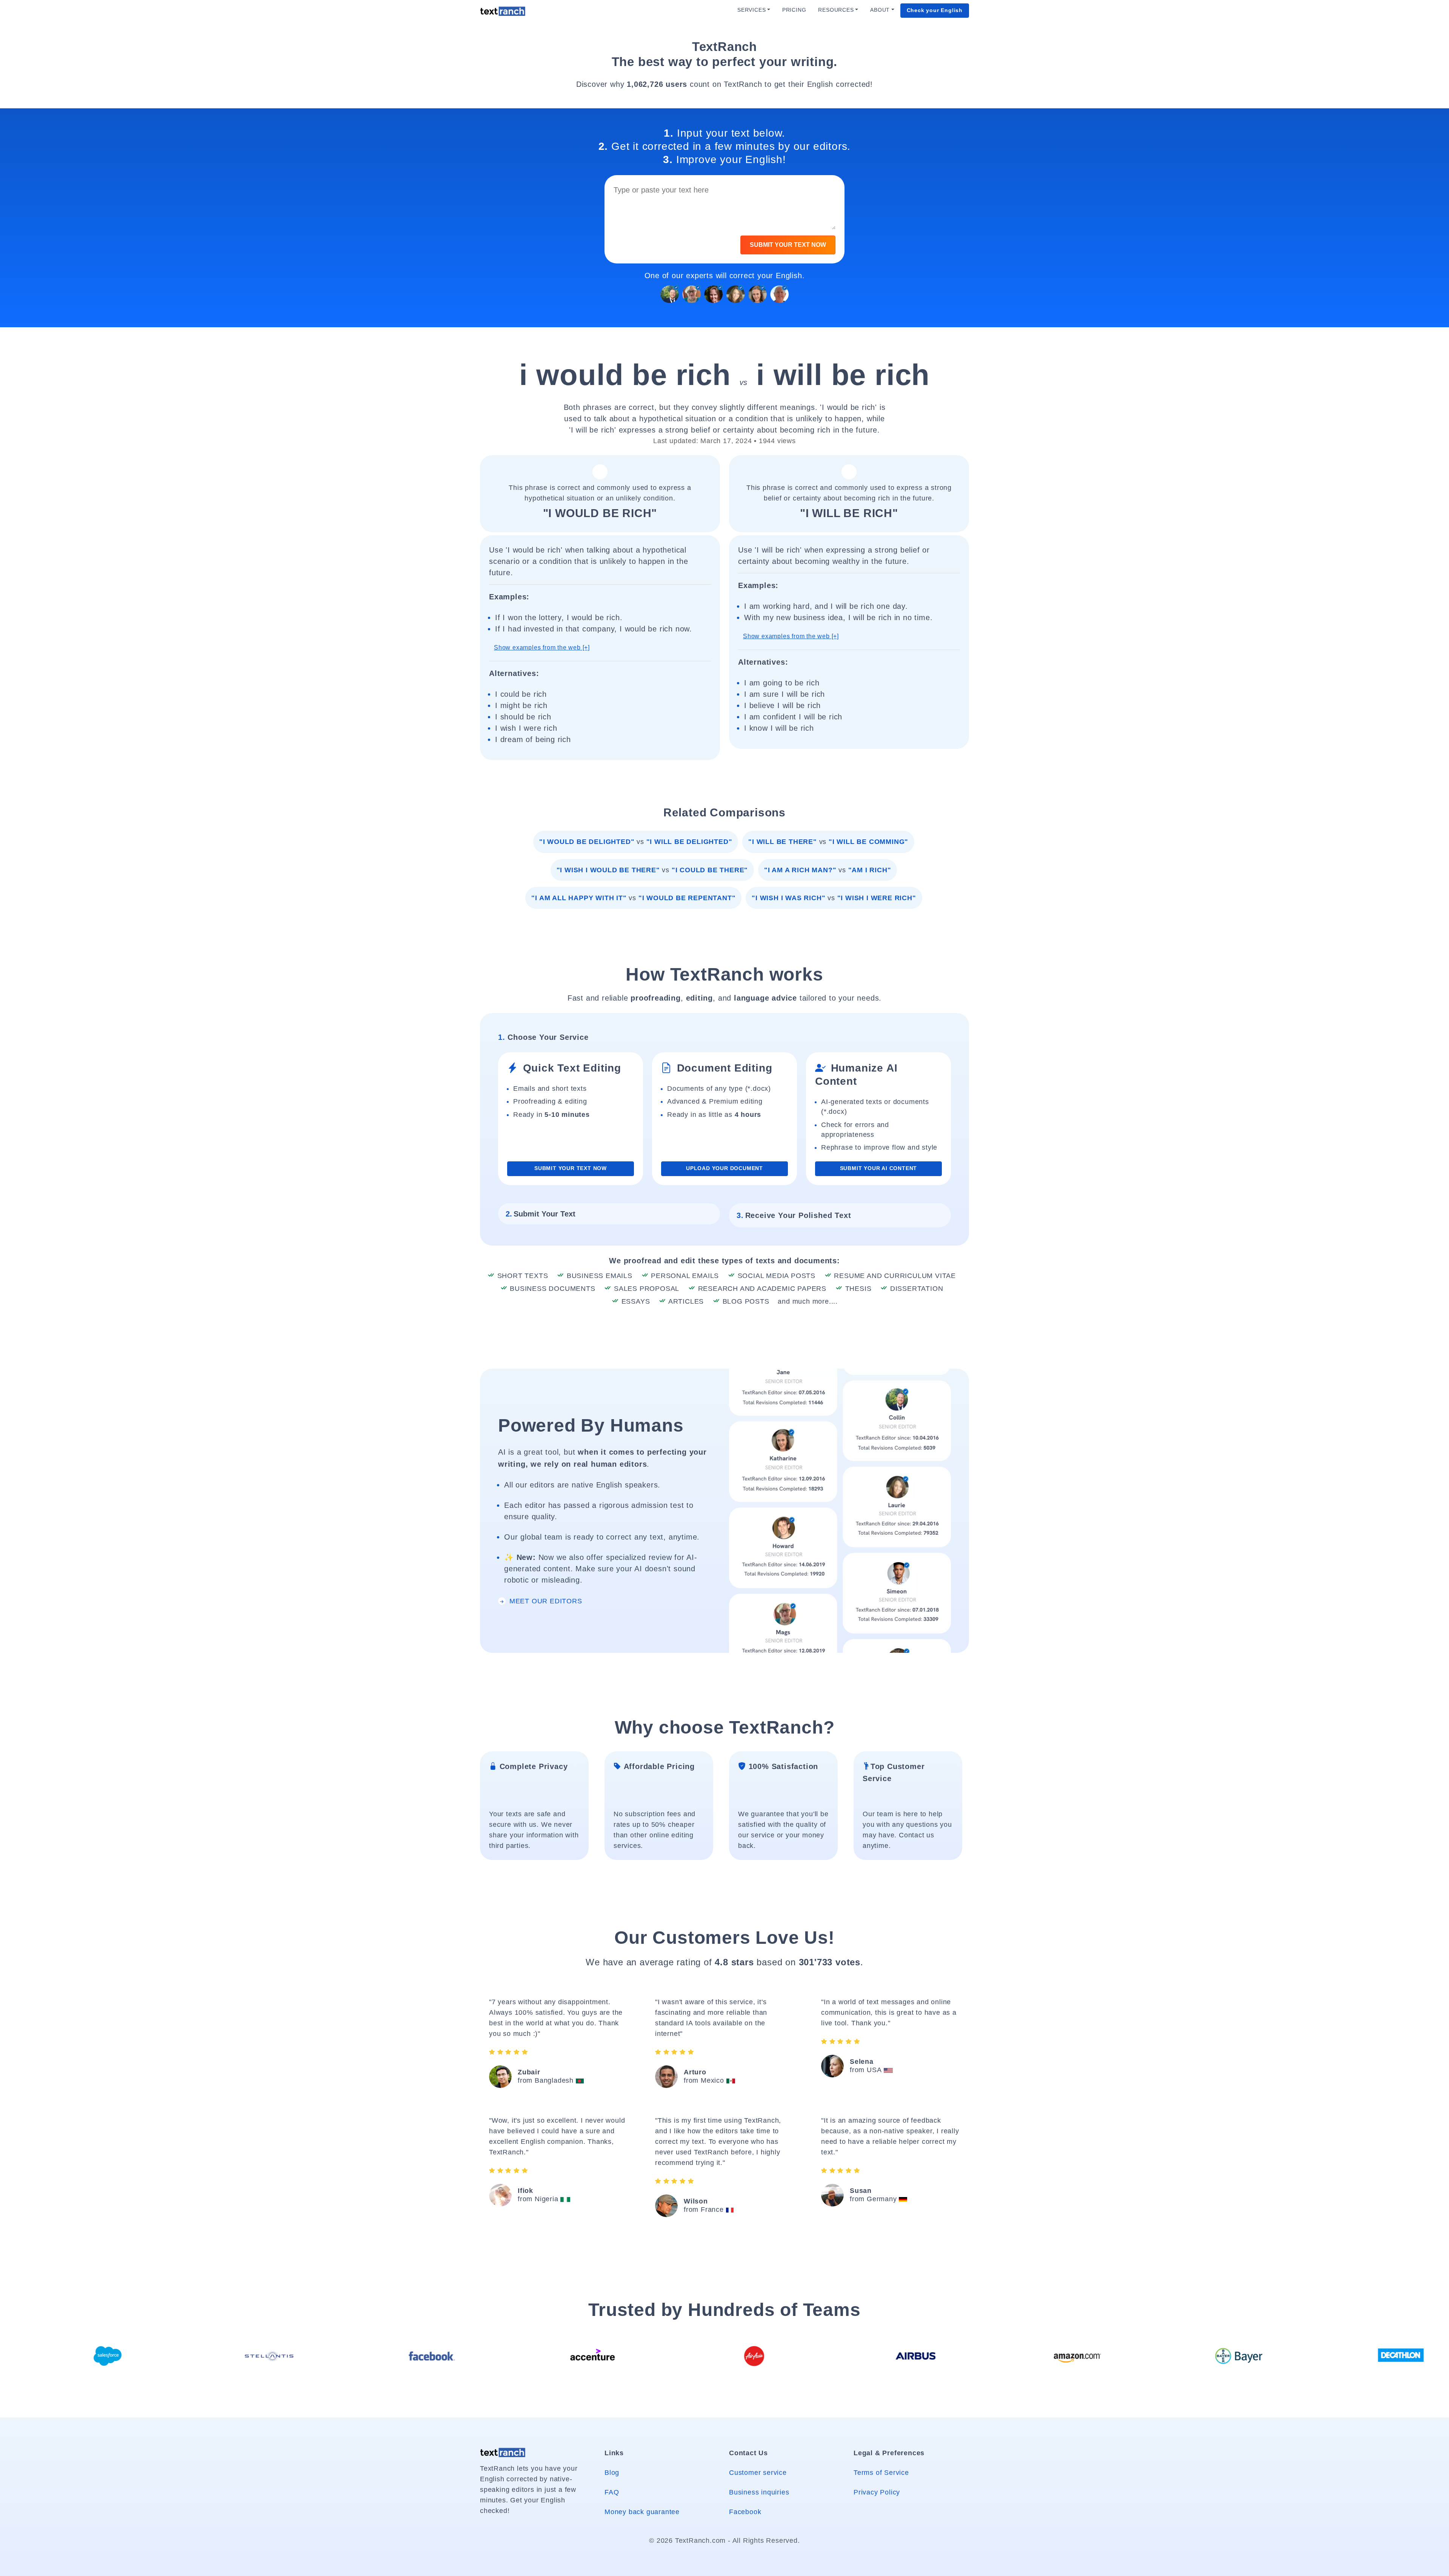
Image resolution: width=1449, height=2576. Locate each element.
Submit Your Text (541, 1214)
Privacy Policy (877, 2492)
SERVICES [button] (751, 10)
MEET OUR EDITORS (545, 1601)
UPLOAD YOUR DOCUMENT (724, 1168)
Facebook (745, 2512)
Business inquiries (759, 2492)
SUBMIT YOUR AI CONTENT (879, 1168)
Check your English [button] (935, 10)
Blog (612, 2473)
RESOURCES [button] (836, 10)
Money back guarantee (642, 2512)
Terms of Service (881, 2473)
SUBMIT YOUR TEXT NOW (788, 245)
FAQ (612, 2492)
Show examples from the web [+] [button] (542, 647)
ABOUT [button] (880, 10)
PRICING (794, 10)
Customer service (758, 2473)
